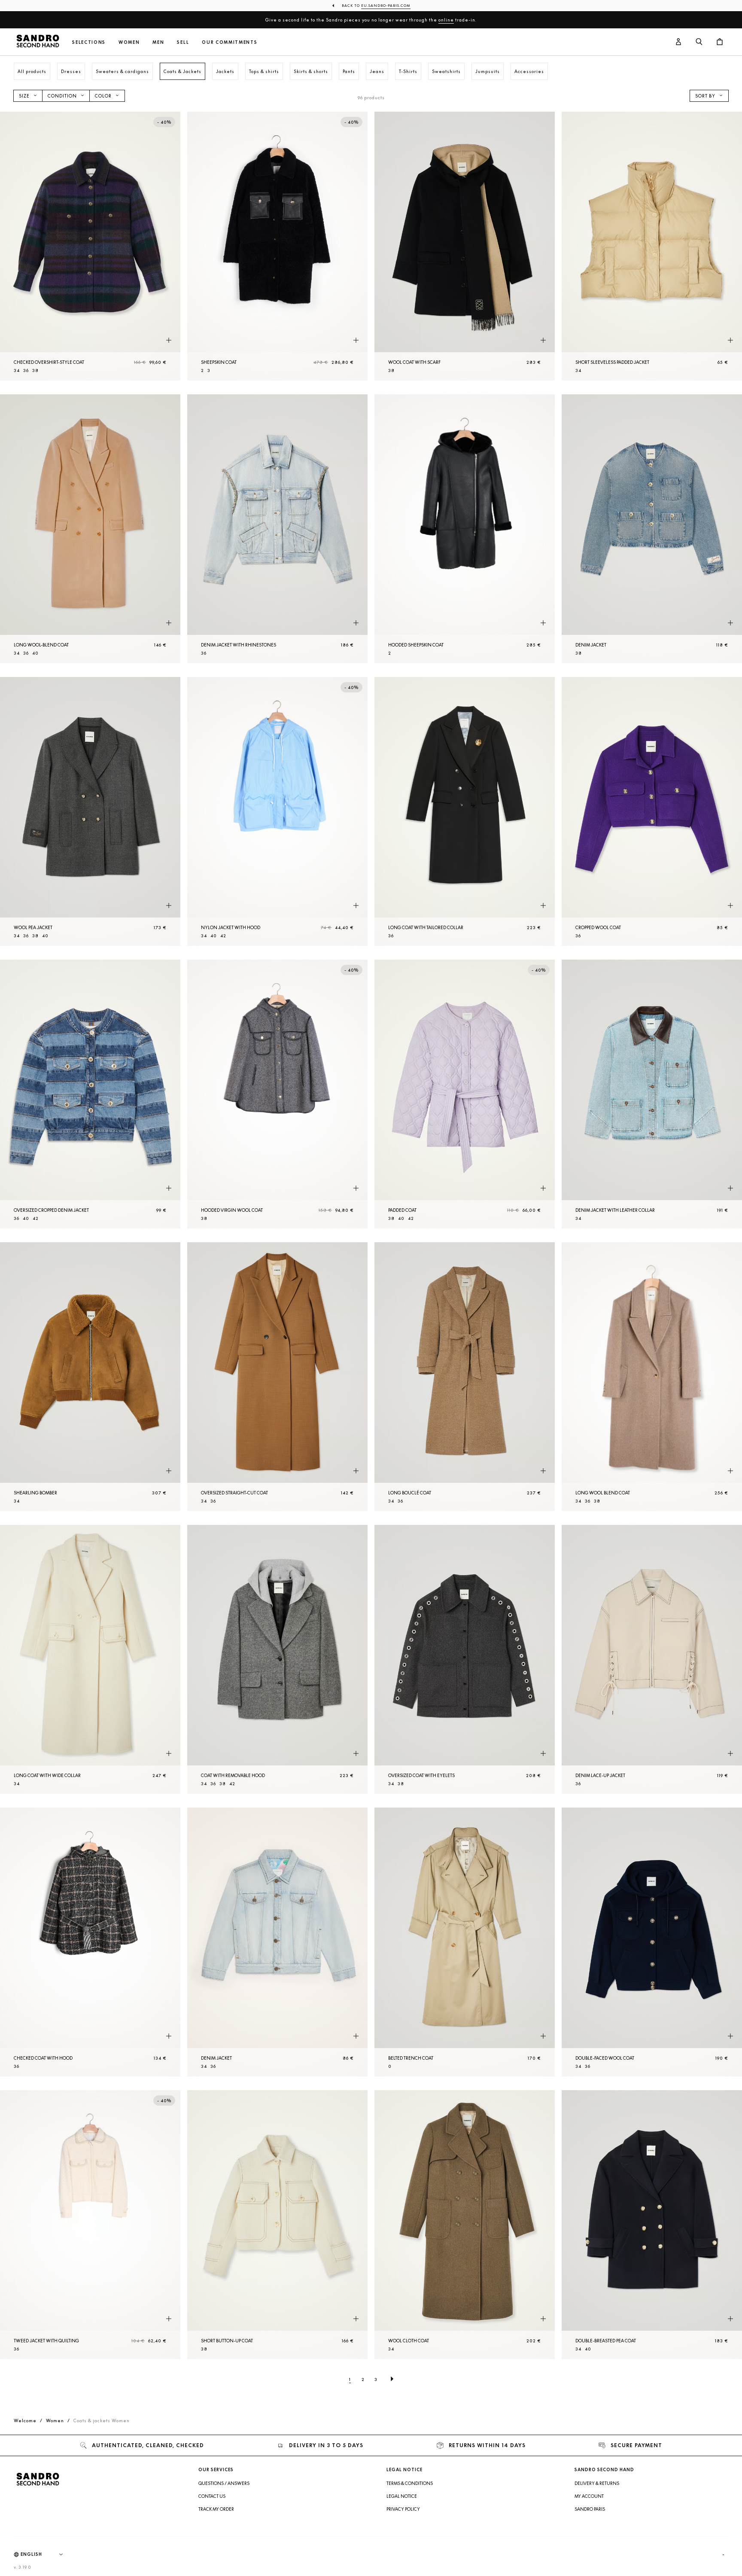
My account (589, 2496)
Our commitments (230, 42)
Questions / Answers (224, 2483)
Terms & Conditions (410, 2483)
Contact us (212, 2496)
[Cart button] (720, 42)
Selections (89, 42)
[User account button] (678, 42)
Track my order (216, 2509)
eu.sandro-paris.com (386, 6)
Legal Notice (402, 2496)
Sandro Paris (590, 2509)
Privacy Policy (403, 2509)
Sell (183, 42)
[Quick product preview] (169, 341)
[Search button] (699, 42)
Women (129, 42)
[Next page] (392, 2379)
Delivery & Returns (597, 2483)
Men (158, 42)
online (446, 20)
